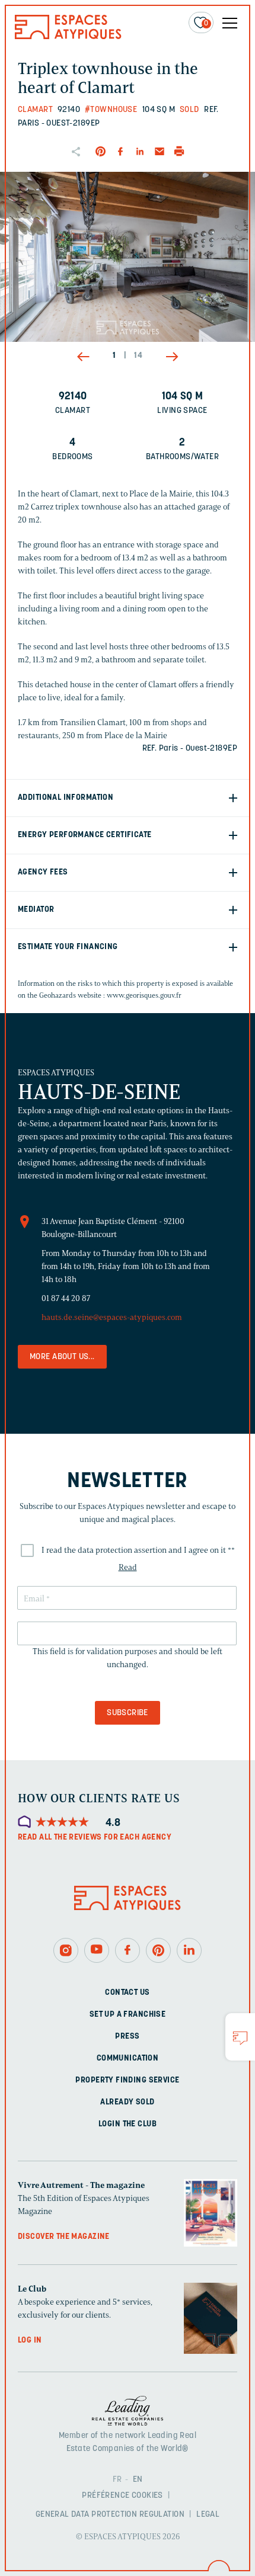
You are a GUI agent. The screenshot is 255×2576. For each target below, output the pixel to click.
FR (117, 2480)
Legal (208, 2515)
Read (128, 1567)
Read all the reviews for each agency (95, 1838)
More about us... (62, 1357)
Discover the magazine (64, 2236)
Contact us (127, 1992)
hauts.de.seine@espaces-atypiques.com (112, 1317)
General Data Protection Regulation (110, 2515)
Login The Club (128, 2124)
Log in (30, 2340)
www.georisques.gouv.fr (144, 995)
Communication (128, 2058)
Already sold (127, 2102)
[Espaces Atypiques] (68, 36)
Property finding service (127, 2080)
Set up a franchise (128, 2014)
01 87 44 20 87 (66, 1298)
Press (127, 2036)
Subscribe (128, 1713)
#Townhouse (111, 110)
